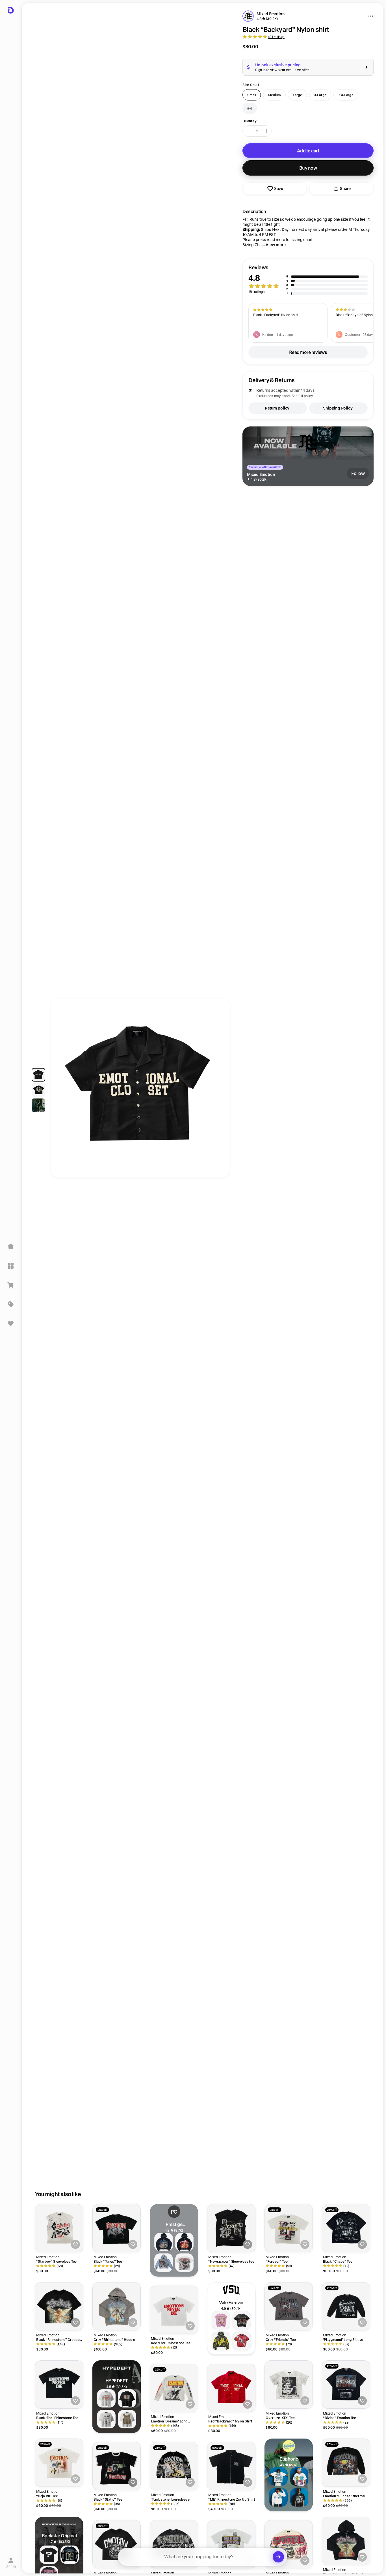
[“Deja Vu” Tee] (59, 2463)
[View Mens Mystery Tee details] (49, 2555)
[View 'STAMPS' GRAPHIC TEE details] (106, 2398)
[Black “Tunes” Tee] (117, 2228)
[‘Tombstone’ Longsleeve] (174, 2466)
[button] (308, 280)
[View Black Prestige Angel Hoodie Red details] (185, 2242)
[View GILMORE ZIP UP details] (221, 2341)
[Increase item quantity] (266, 131)
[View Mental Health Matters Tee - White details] (278, 2477)
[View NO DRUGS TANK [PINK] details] (221, 2320)
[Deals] (11, 1304)
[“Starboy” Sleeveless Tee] (59, 2228)
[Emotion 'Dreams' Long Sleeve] (174, 2388)
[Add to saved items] (75, 2244)
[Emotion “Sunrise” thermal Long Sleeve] (346, 2463)
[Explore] (11, 1266)
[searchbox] (203, 2557)
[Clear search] (278, 2557)
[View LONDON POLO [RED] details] (242, 2341)
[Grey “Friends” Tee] (289, 2306)
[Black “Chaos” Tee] (346, 2228)
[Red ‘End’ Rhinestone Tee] (174, 2310)
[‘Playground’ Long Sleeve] (346, 2306)
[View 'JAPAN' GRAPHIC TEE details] (127, 2398)
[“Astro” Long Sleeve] (174, 2544)
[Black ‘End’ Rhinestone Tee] (59, 2385)
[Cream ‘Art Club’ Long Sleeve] (289, 2544)
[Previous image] (60, 1091)
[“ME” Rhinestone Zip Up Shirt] (231, 2466)
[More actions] (371, 16)
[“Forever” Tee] (289, 2228)
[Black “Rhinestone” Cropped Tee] (59, 2306)
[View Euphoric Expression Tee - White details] (299, 2477)
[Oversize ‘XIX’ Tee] (289, 2385)
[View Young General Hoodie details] (164, 2263)
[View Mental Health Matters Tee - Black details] (299, 2497)
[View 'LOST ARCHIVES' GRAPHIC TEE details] (127, 2419)
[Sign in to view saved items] (11, 1323)
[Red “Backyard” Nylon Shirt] (231, 2388)
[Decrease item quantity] (248, 131)
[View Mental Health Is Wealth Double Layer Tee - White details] (278, 2497)
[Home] (11, 1247)
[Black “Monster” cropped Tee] (117, 2544)
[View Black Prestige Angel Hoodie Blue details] (164, 2242)
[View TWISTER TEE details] (242, 2320)
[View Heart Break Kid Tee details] (185, 2263)
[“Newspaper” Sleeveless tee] (231, 2228)
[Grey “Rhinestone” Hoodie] (117, 2306)
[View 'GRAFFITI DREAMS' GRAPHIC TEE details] (106, 2419)
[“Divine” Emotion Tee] (346, 2385)
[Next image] (220, 1091)
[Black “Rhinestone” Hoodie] (346, 2541)
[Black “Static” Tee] (117, 2466)
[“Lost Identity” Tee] (231, 2544)
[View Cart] (11, 1285)
